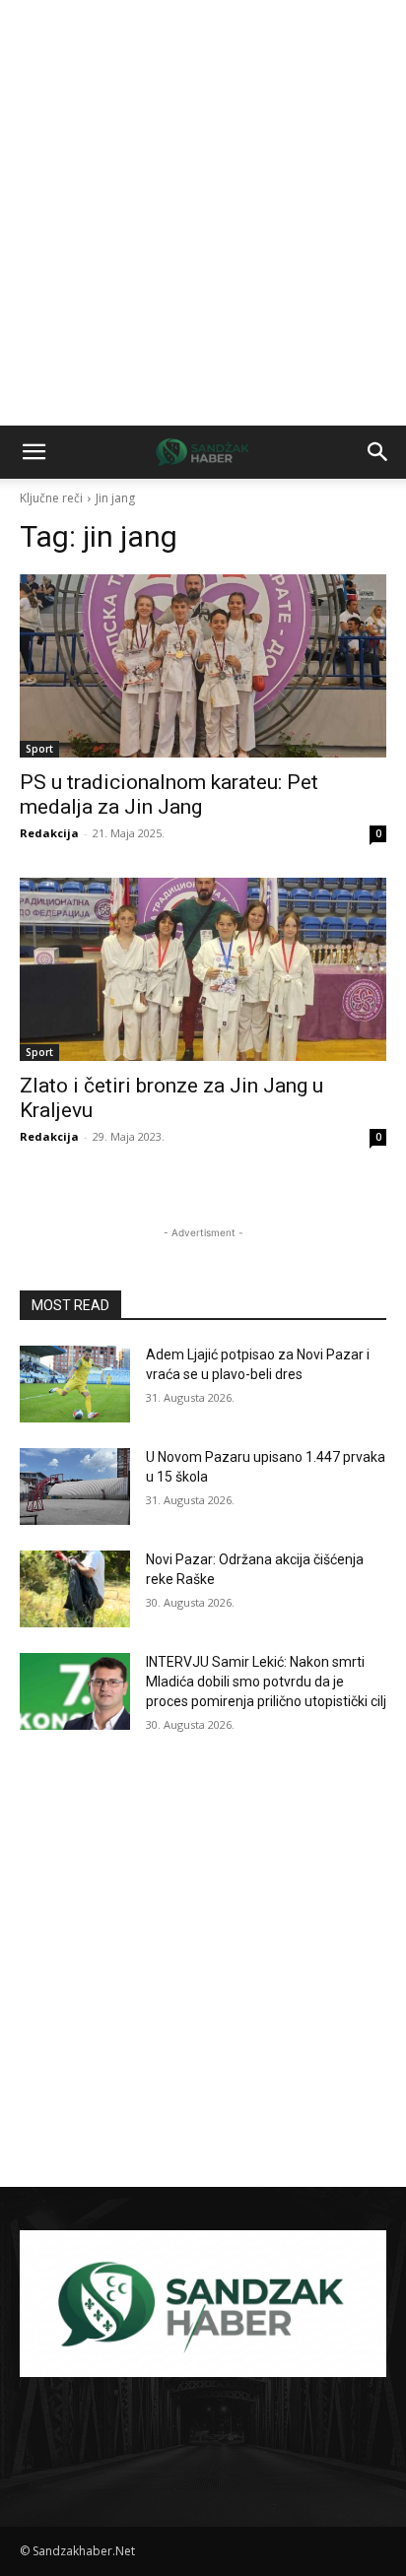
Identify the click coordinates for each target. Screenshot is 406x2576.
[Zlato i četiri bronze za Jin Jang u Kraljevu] (203, 969)
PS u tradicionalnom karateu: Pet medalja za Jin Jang (169, 794)
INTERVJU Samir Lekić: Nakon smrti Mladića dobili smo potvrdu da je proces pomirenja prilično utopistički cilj (266, 1681)
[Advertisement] (203, 213)
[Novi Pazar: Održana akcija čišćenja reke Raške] (75, 1589)
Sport (39, 749)
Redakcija (49, 833)
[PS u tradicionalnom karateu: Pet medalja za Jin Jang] (203, 666)
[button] (34, 452)
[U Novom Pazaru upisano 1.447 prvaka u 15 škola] (75, 1486)
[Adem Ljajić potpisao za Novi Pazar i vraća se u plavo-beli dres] (75, 1384)
